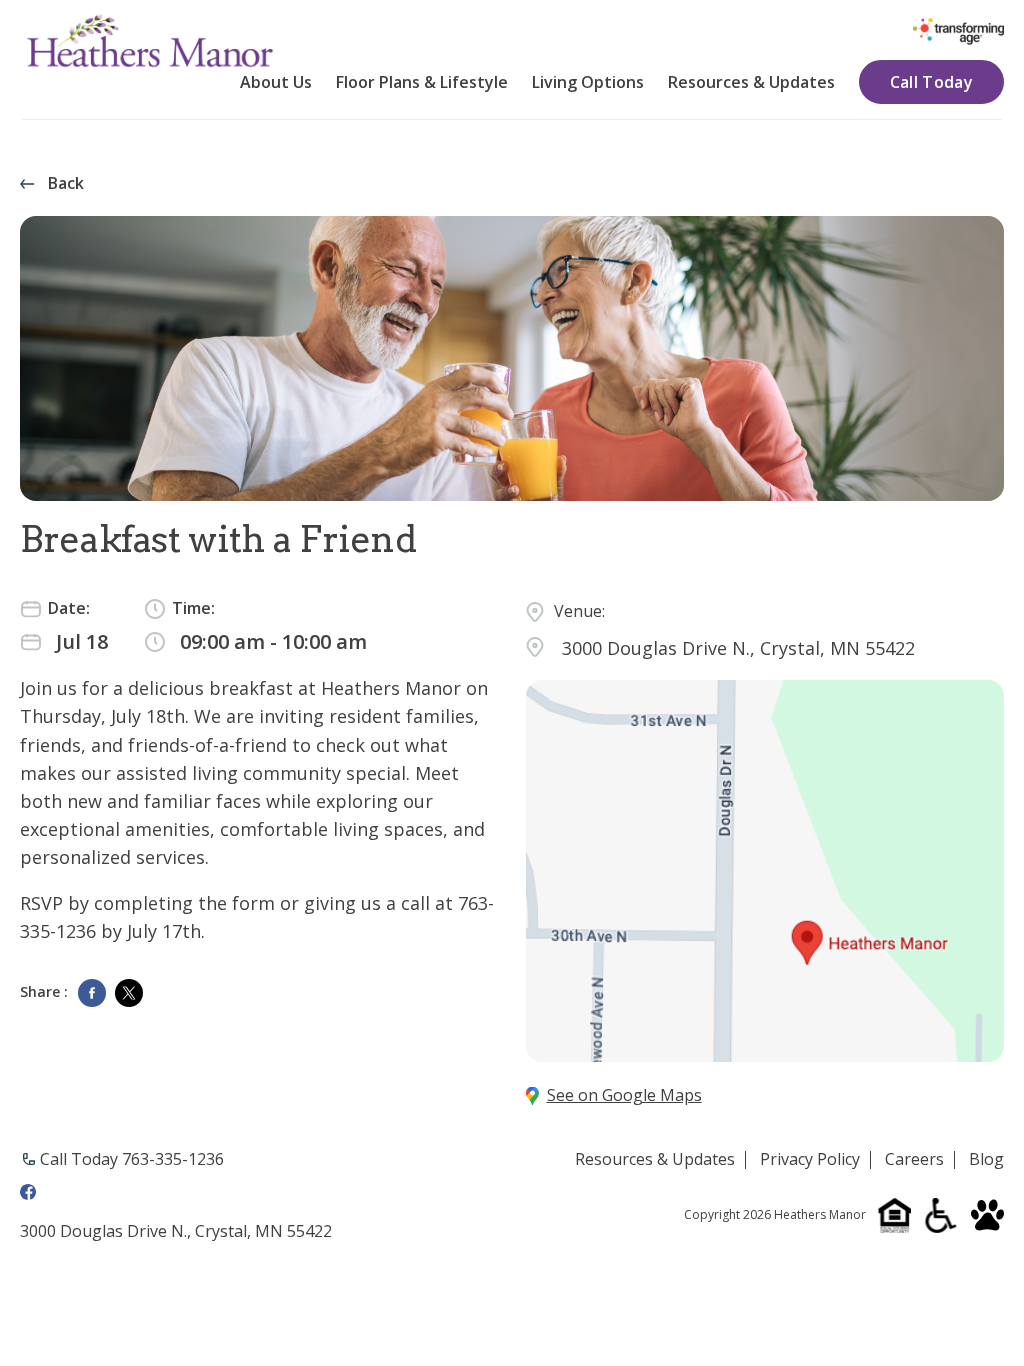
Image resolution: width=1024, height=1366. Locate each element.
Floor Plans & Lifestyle (422, 82)
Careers (914, 1160)
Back (66, 183)
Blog (986, 1160)
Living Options (588, 82)
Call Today (931, 82)
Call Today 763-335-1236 (132, 1159)
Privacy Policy (810, 1160)
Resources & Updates (751, 82)
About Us (276, 82)
